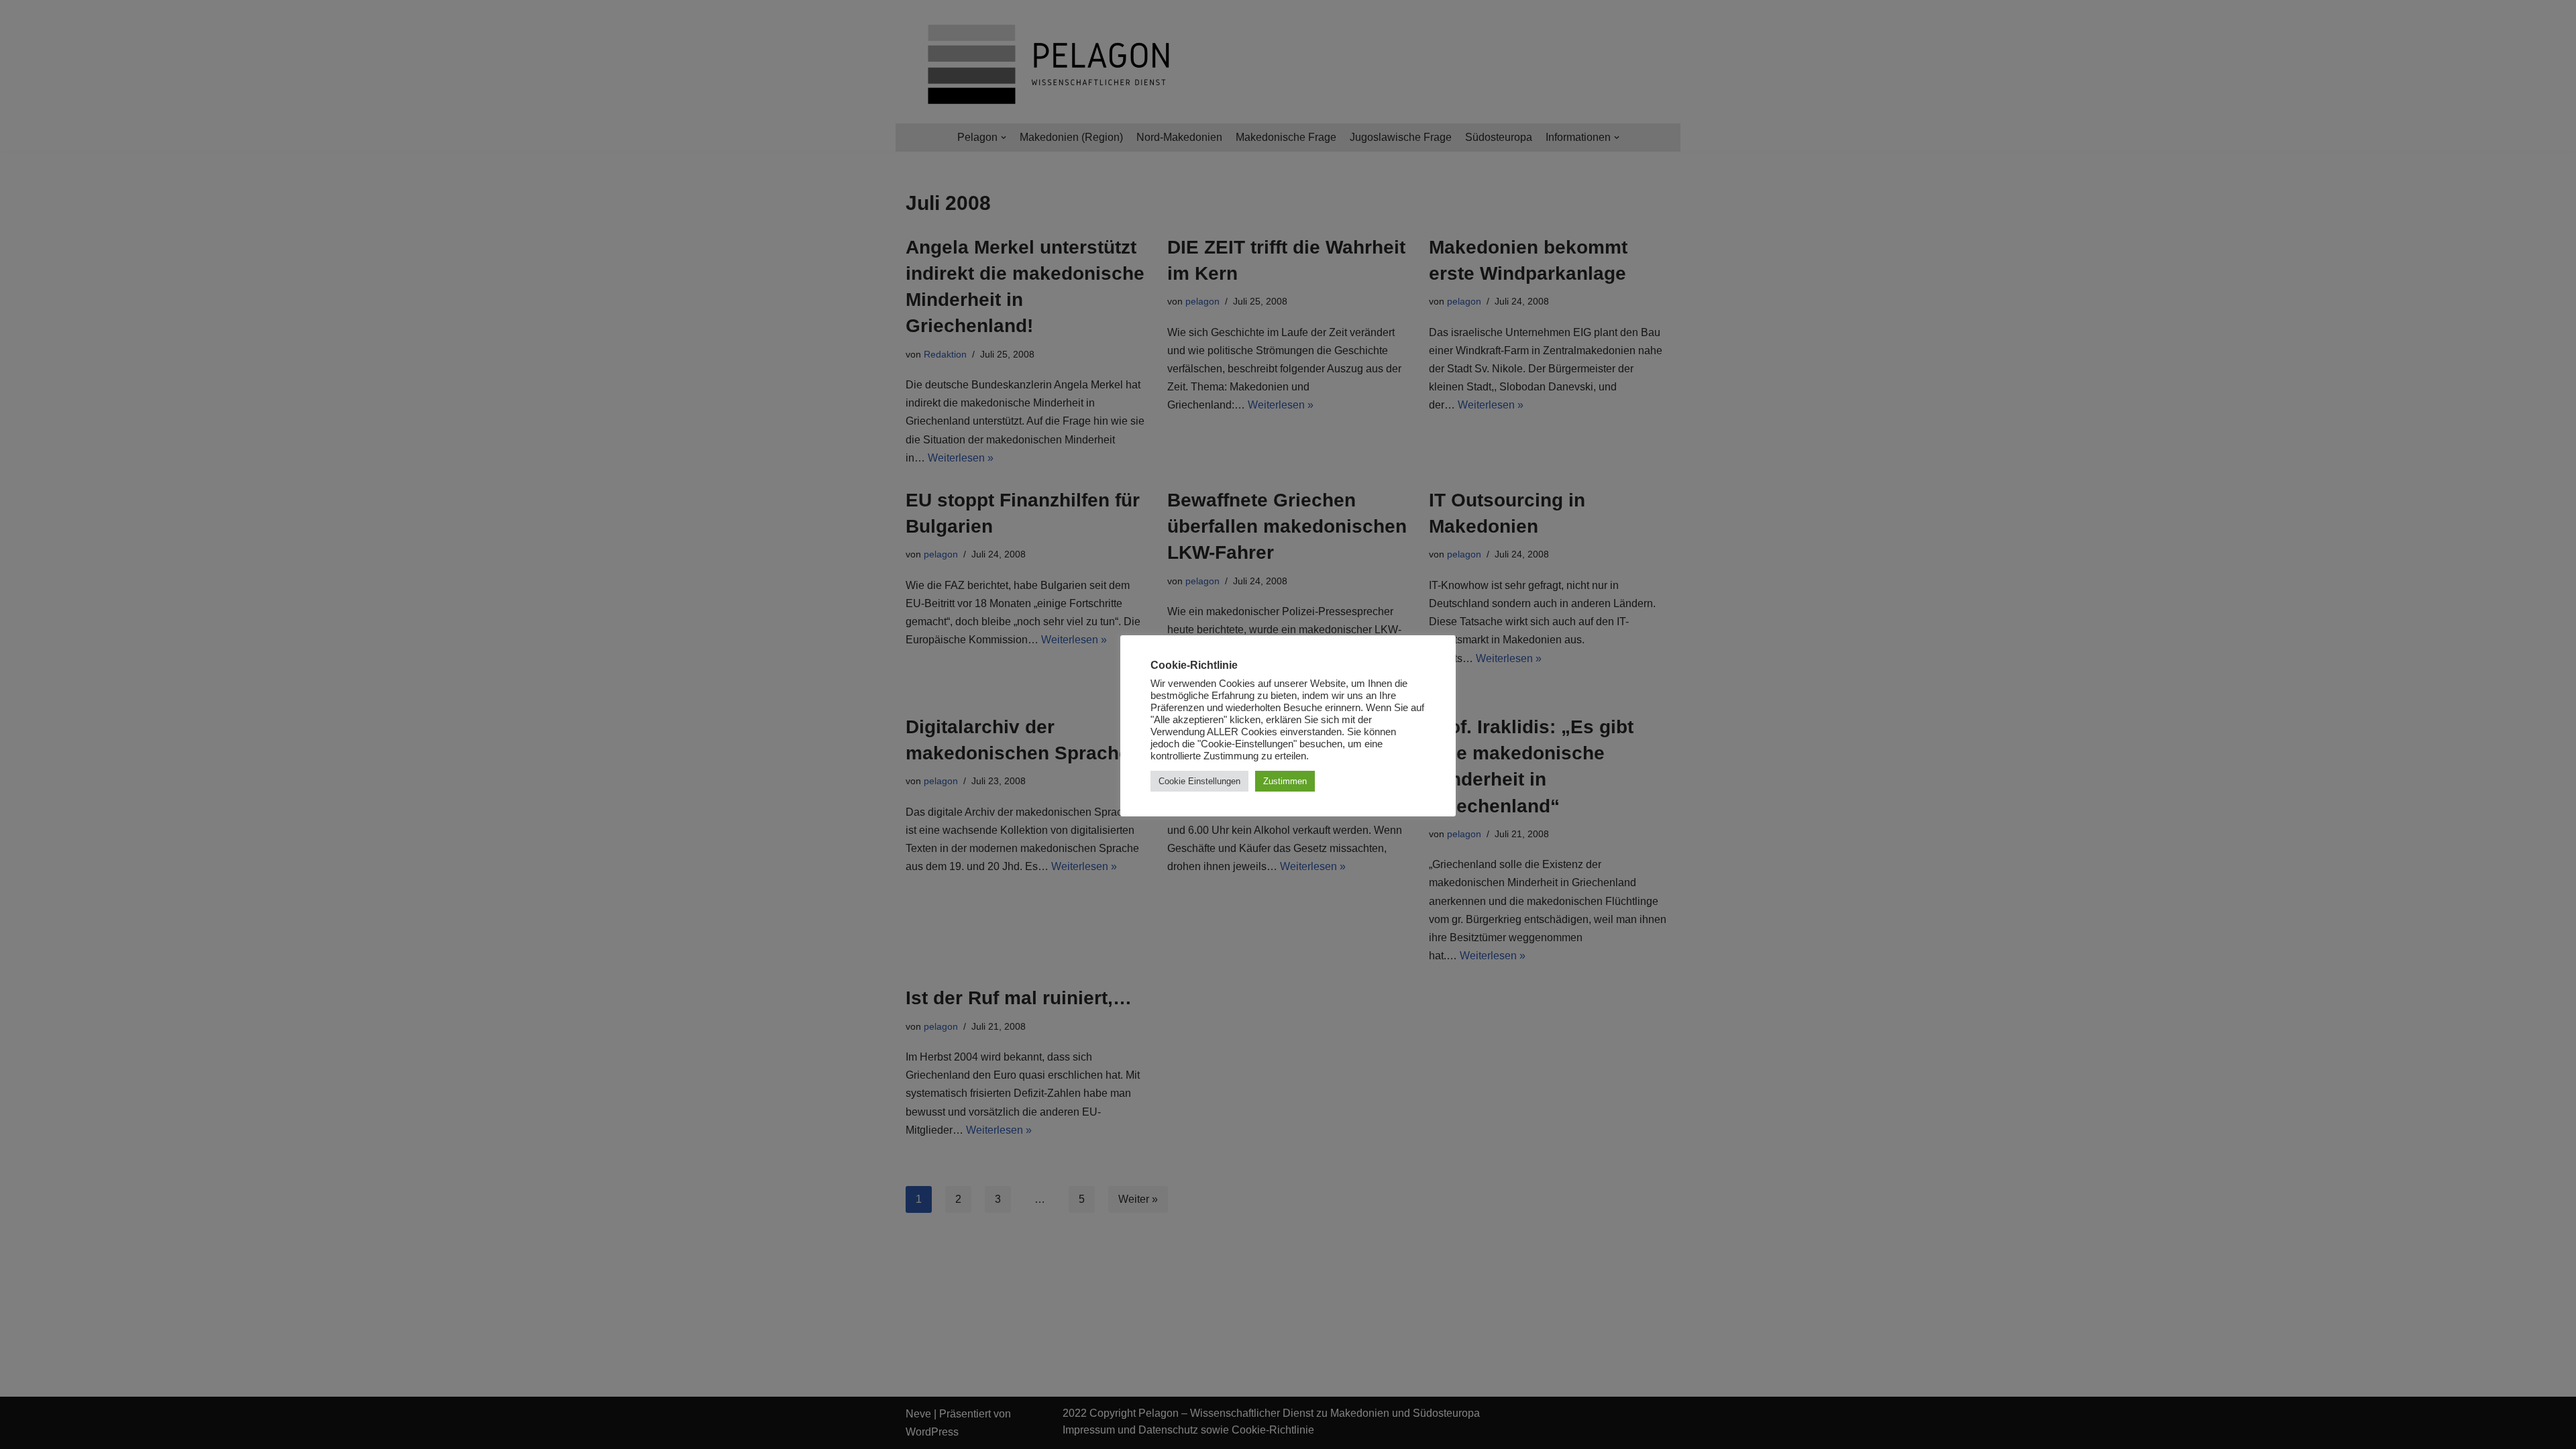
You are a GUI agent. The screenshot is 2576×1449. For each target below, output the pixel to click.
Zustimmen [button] (1285, 781)
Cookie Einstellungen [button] (1199, 781)
